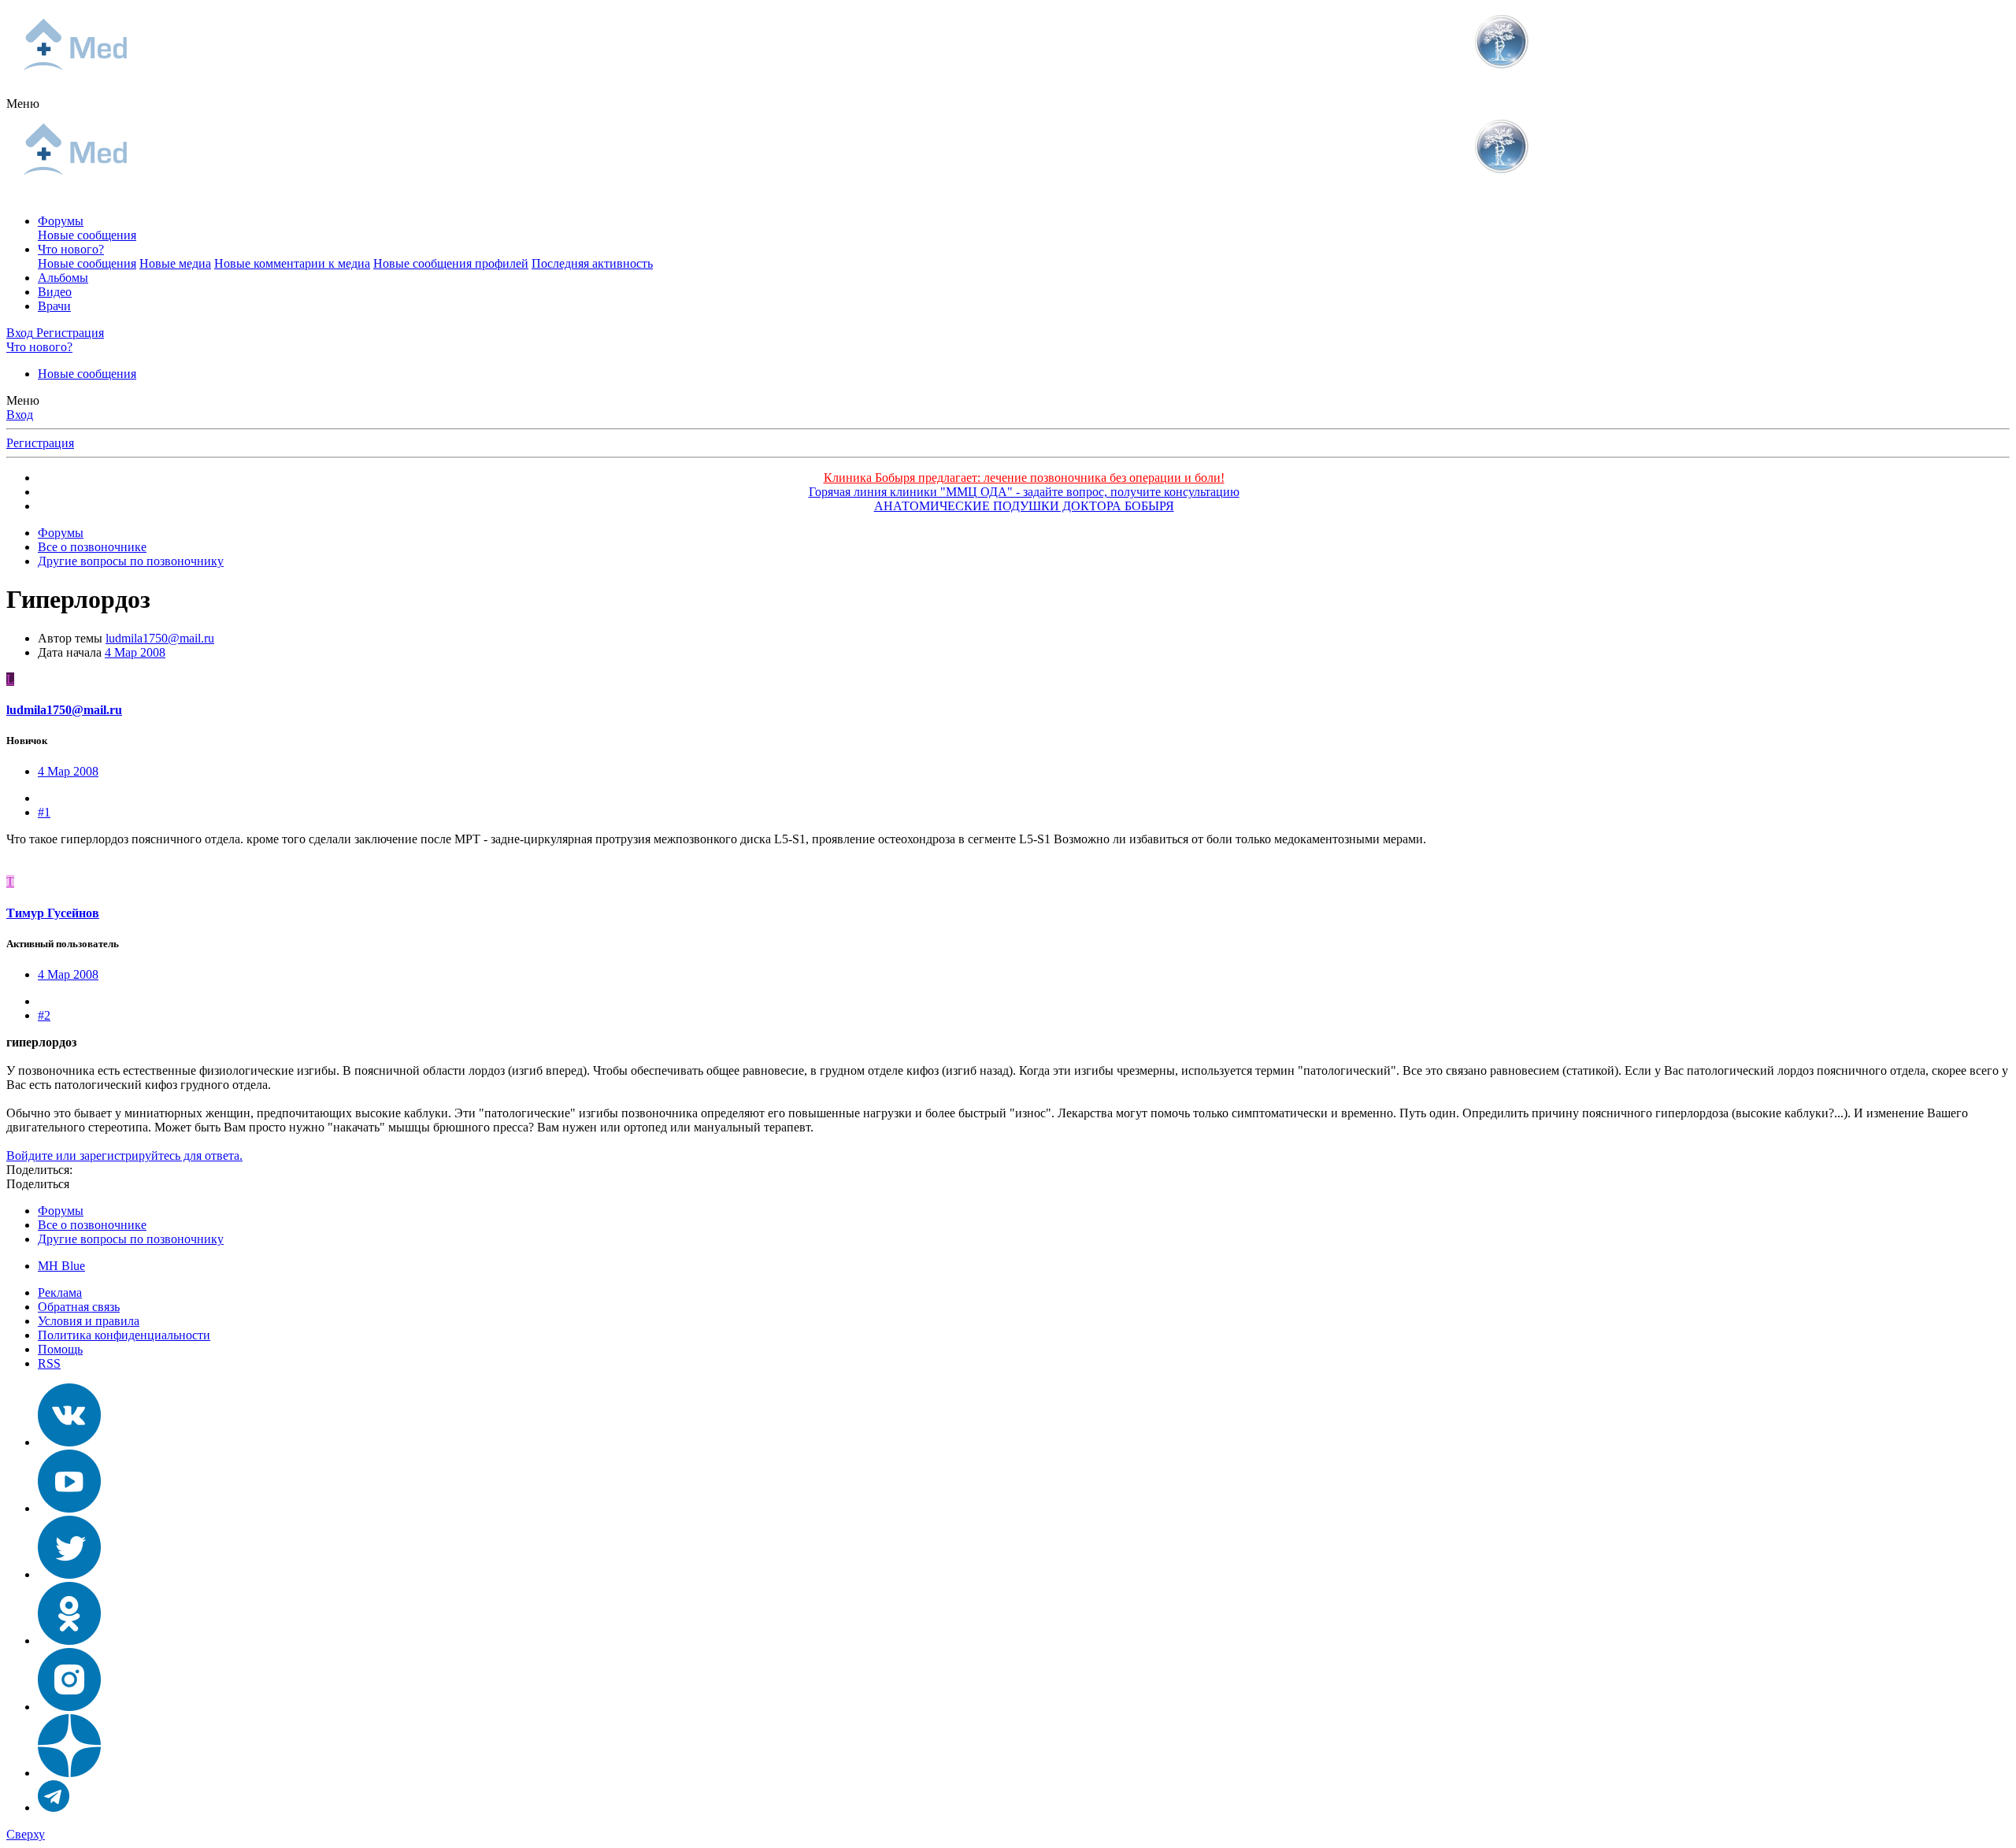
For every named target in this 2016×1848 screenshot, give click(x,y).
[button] (23, 104)
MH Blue (61, 1266)
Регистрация (40, 443)
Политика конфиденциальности (124, 1335)
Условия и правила (89, 1321)
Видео (55, 292)
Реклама (60, 1292)
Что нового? (71, 249)
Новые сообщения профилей (451, 263)
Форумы (61, 221)
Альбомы (63, 278)
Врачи (54, 306)
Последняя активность (592, 263)
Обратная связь (79, 1307)
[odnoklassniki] (69, 1641)
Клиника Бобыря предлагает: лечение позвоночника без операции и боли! (1024, 478)
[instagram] (69, 1707)
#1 (44, 812)
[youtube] (69, 1508)
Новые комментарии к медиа (292, 263)
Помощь (60, 1349)
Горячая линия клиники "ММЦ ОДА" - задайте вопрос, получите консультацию (1024, 492)
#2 (44, 1015)
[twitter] (69, 1574)
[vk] (69, 1442)
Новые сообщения (87, 235)
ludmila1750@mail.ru (160, 638)
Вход (20, 415)
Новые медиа (175, 263)
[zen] (69, 1773)
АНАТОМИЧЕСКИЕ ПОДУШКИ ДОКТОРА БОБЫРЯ (1024, 506)
